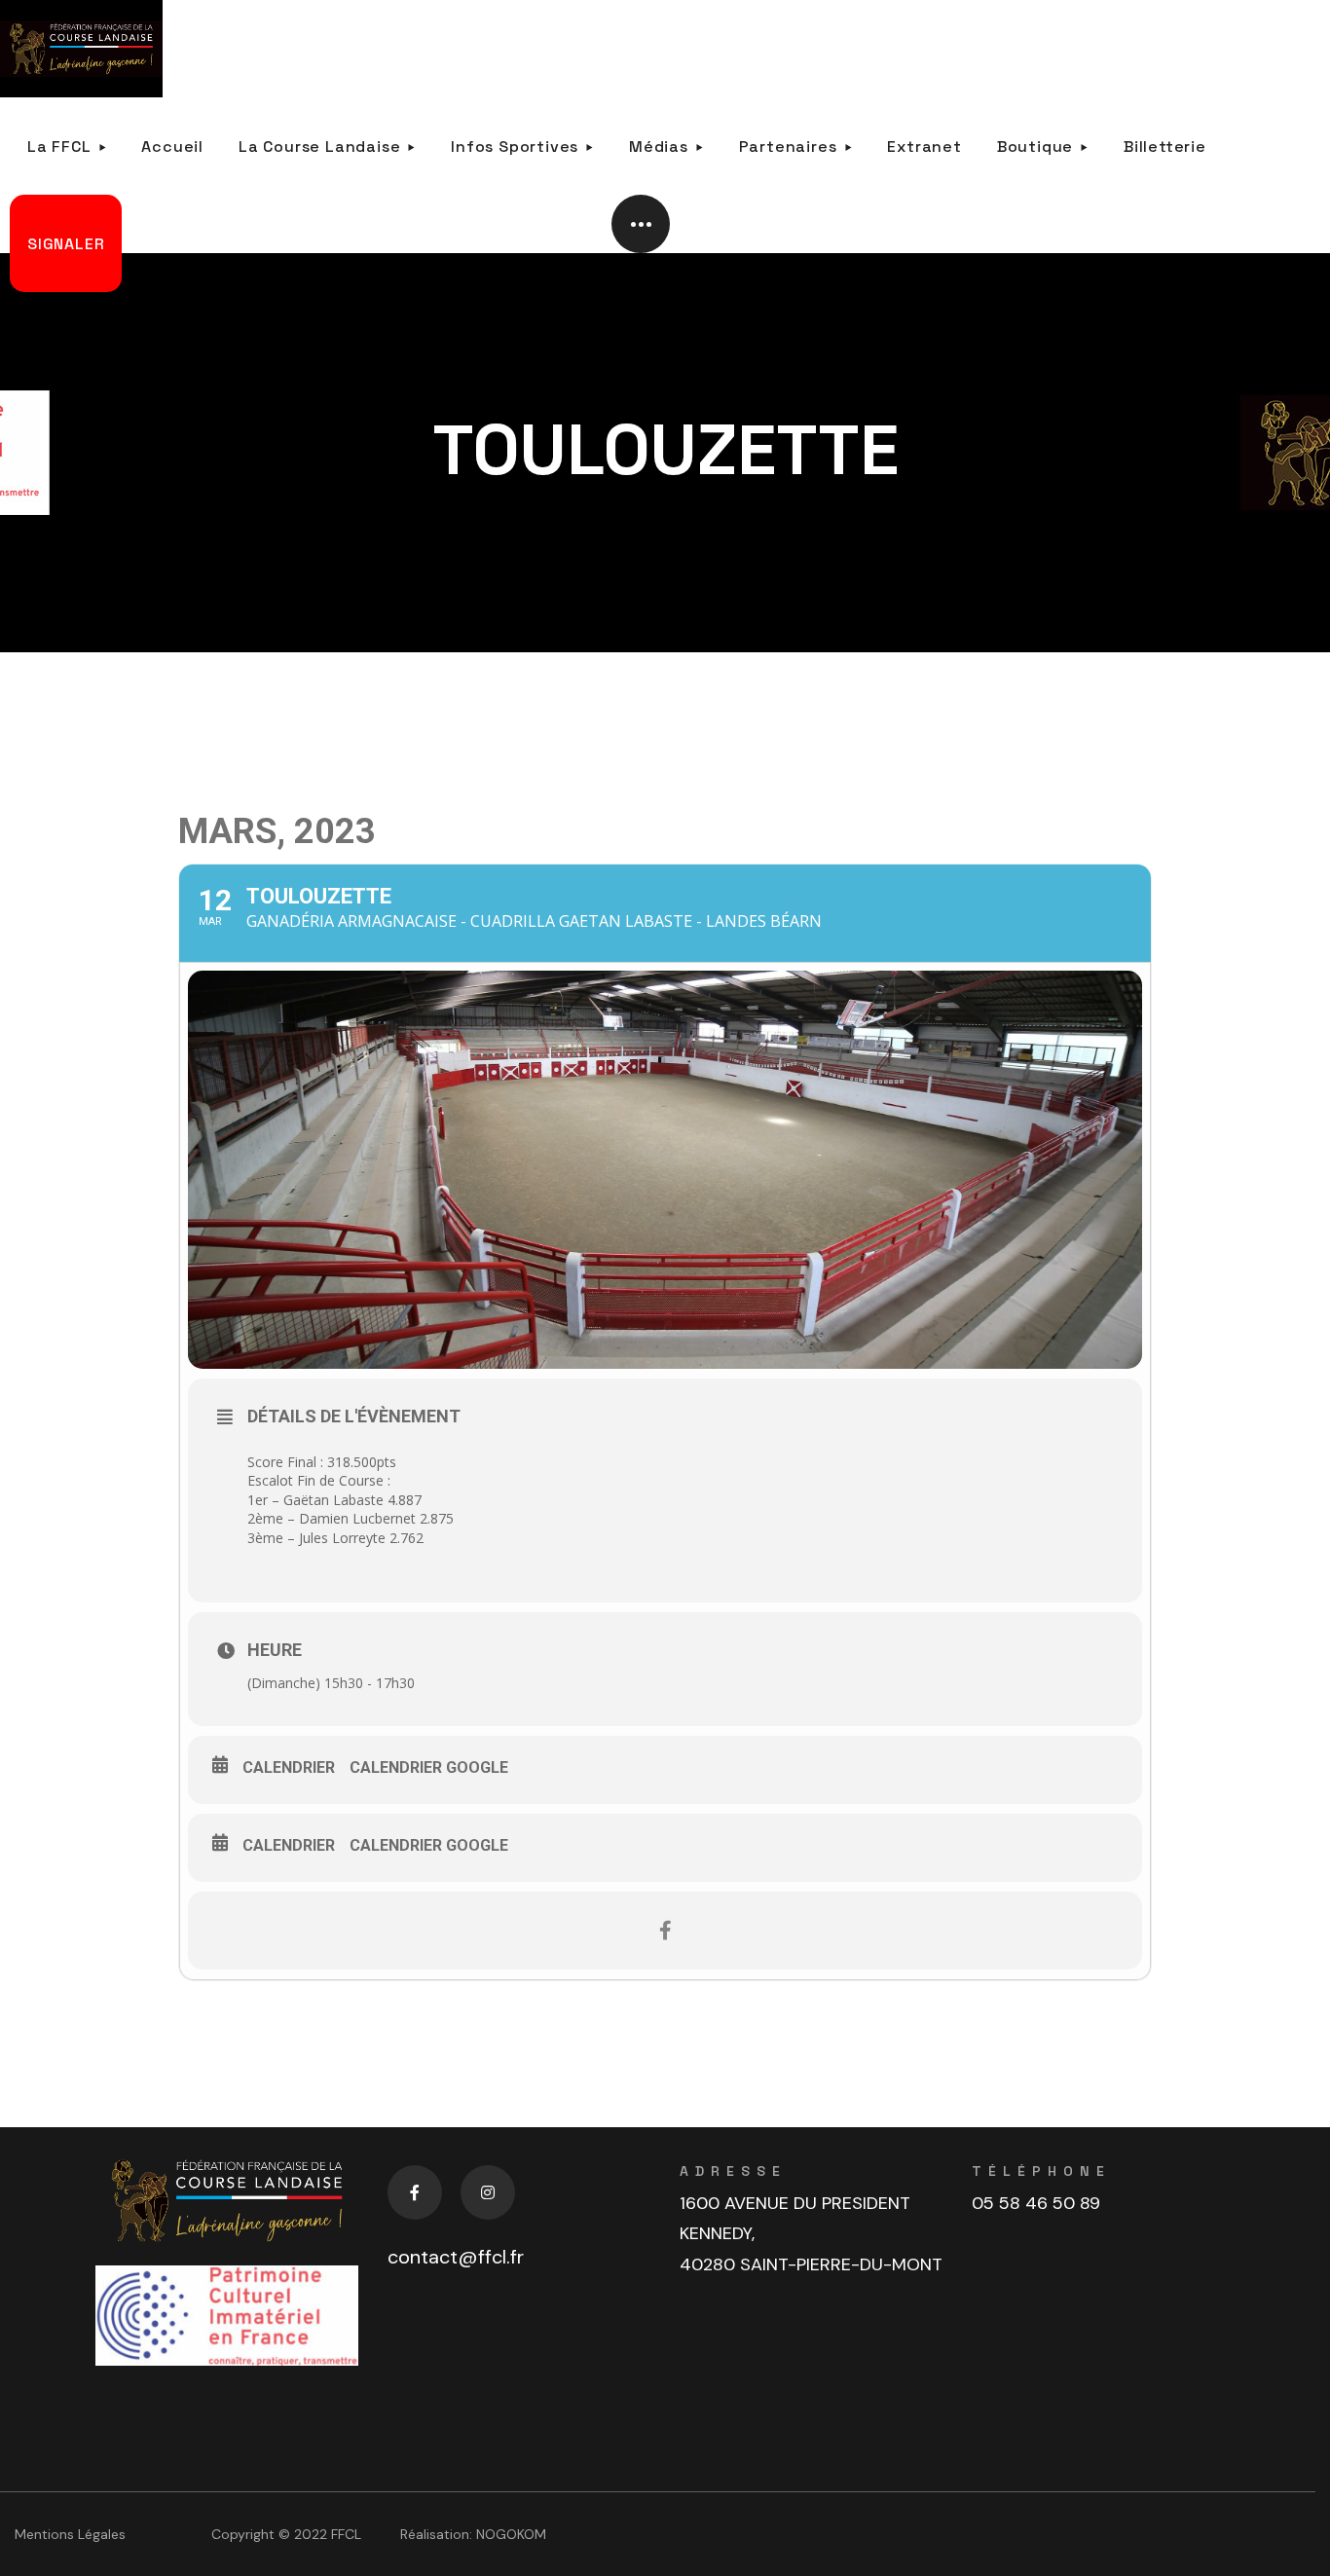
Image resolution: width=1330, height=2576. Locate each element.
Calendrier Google (429, 1767)
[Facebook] (415, 2192)
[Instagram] (488, 2192)
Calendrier (289, 1767)
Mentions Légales (70, 2534)
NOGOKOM (511, 2534)
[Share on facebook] (665, 1931)
